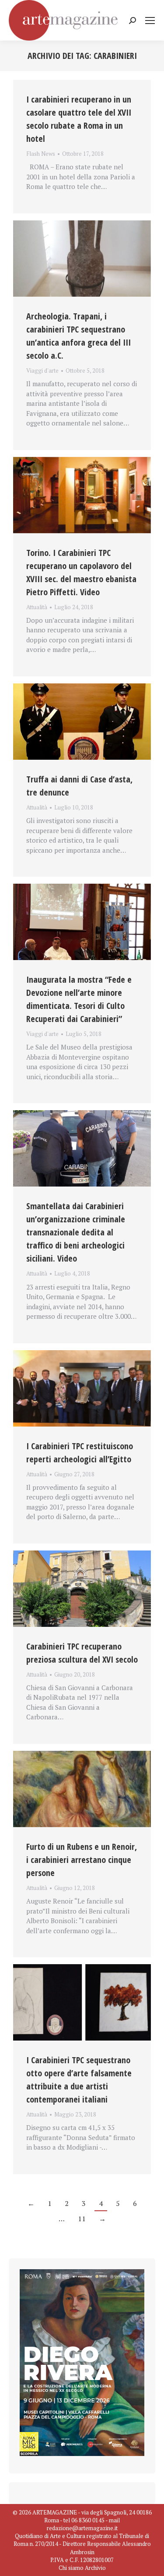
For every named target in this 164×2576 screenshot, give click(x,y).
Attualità (37, 607)
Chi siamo (71, 2568)
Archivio (95, 2568)
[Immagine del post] (82, 259)
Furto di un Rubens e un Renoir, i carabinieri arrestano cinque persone (82, 1860)
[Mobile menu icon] (150, 21)
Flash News (41, 154)
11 (82, 2219)
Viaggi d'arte (42, 370)
